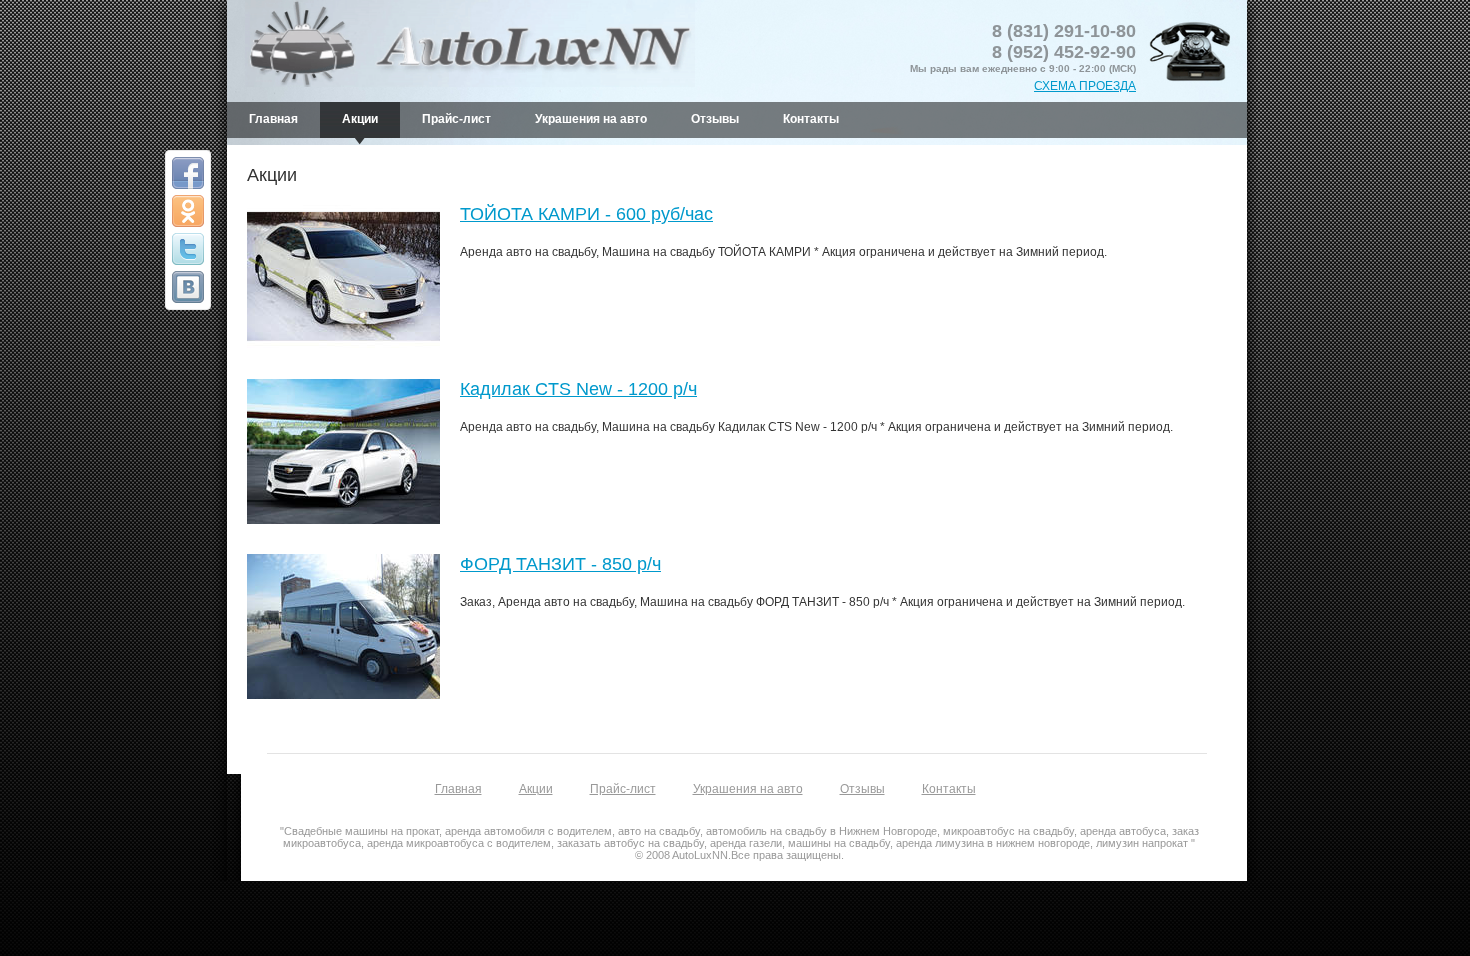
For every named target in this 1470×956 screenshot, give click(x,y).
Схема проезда (1085, 86)
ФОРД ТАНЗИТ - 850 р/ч (560, 564)
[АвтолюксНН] (188, 287)
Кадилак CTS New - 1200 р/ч (578, 389)
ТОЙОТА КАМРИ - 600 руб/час (586, 214)
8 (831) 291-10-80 (1064, 31)
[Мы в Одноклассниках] (188, 211)
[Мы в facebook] (188, 173)
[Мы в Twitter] (188, 249)
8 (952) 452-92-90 (1064, 52)
